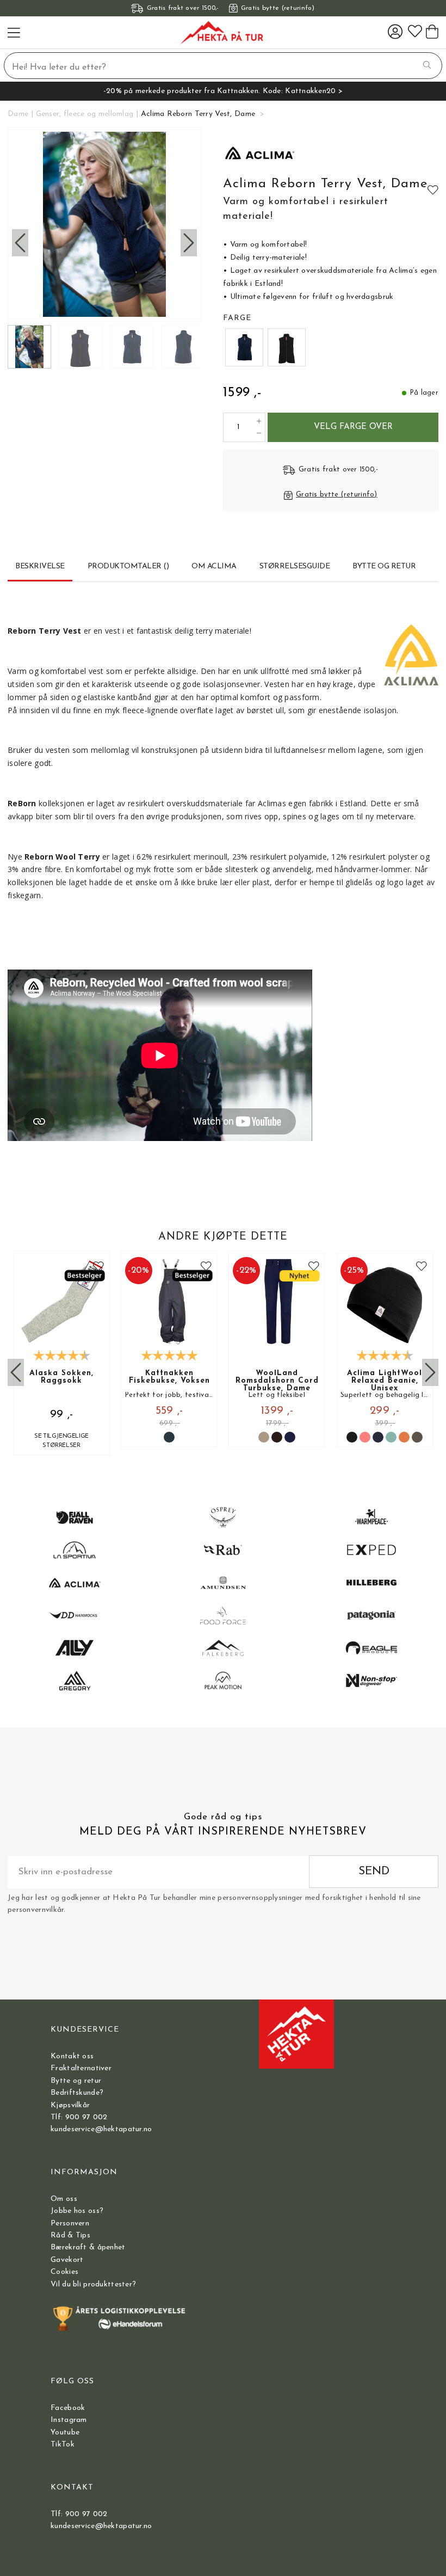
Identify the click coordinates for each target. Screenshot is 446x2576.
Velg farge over (353, 427)
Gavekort (67, 2260)
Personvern (70, 2224)
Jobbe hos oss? (77, 2211)
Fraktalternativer (81, 2068)
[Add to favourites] (433, 189)
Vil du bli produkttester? (93, 2284)
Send (374, 1871)
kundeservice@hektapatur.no (101, 2129)
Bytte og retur (76, 2081)
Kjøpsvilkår (70, 2105)
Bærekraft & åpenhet (88, 2247)
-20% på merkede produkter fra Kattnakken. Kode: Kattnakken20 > (223, 91)
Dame (18, 114)
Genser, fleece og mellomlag (85, 114)
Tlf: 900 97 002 (79, 2117)
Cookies (64, 2272)
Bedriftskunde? (77, 2093)
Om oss (64, 2199)
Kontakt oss (72, 2056)
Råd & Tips (70, 2235)
